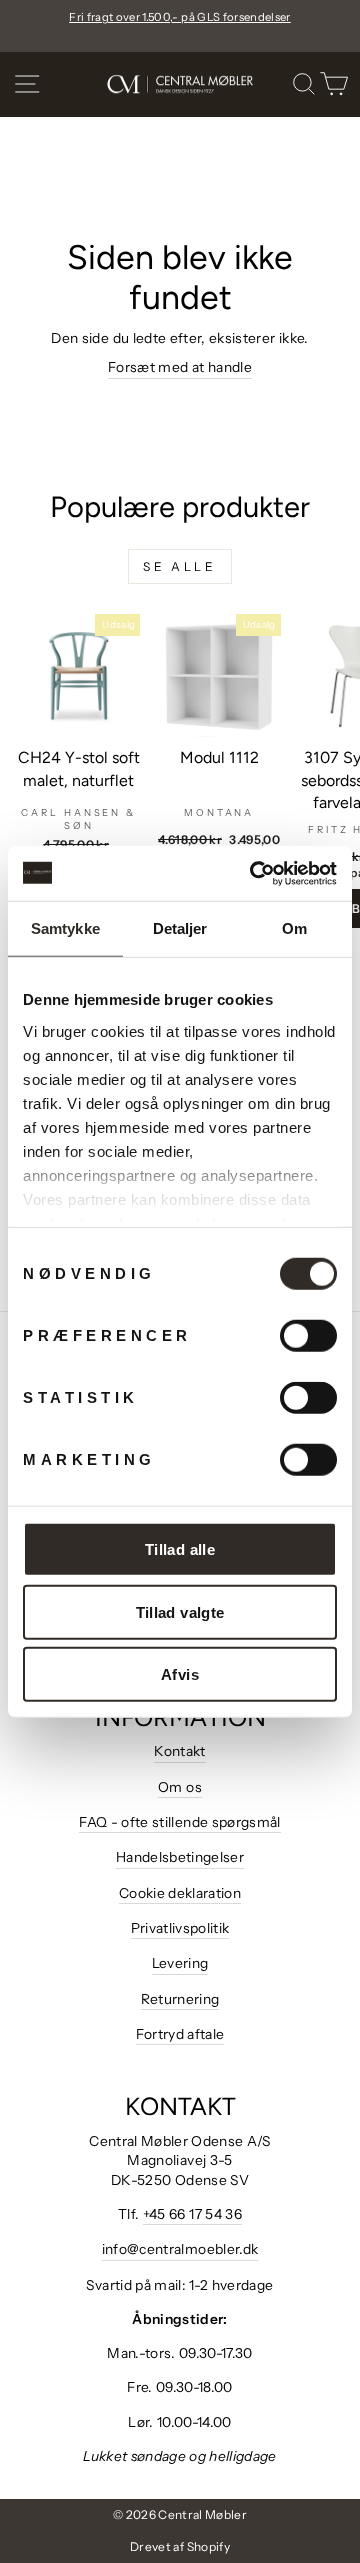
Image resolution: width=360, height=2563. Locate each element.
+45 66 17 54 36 (192, 2214)
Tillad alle (180, 1549)
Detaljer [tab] (180, 928)
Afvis (180, 1674)
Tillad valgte (180, 1611)
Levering (180, 1963)
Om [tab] (294, 928)
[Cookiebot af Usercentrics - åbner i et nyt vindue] (254, 873)
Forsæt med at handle (180, 367)
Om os (180, 1787)
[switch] (308, 1336)
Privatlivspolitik (180, 1928)
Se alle (179, 566)
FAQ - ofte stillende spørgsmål (179, 1822)
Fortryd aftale (180, 2034)
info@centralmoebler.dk (180, 2249)
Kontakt (179, 1751)
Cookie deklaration (180, 1893)
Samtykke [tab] (65, 928)
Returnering (180, 1999)
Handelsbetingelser (180, 1857)
